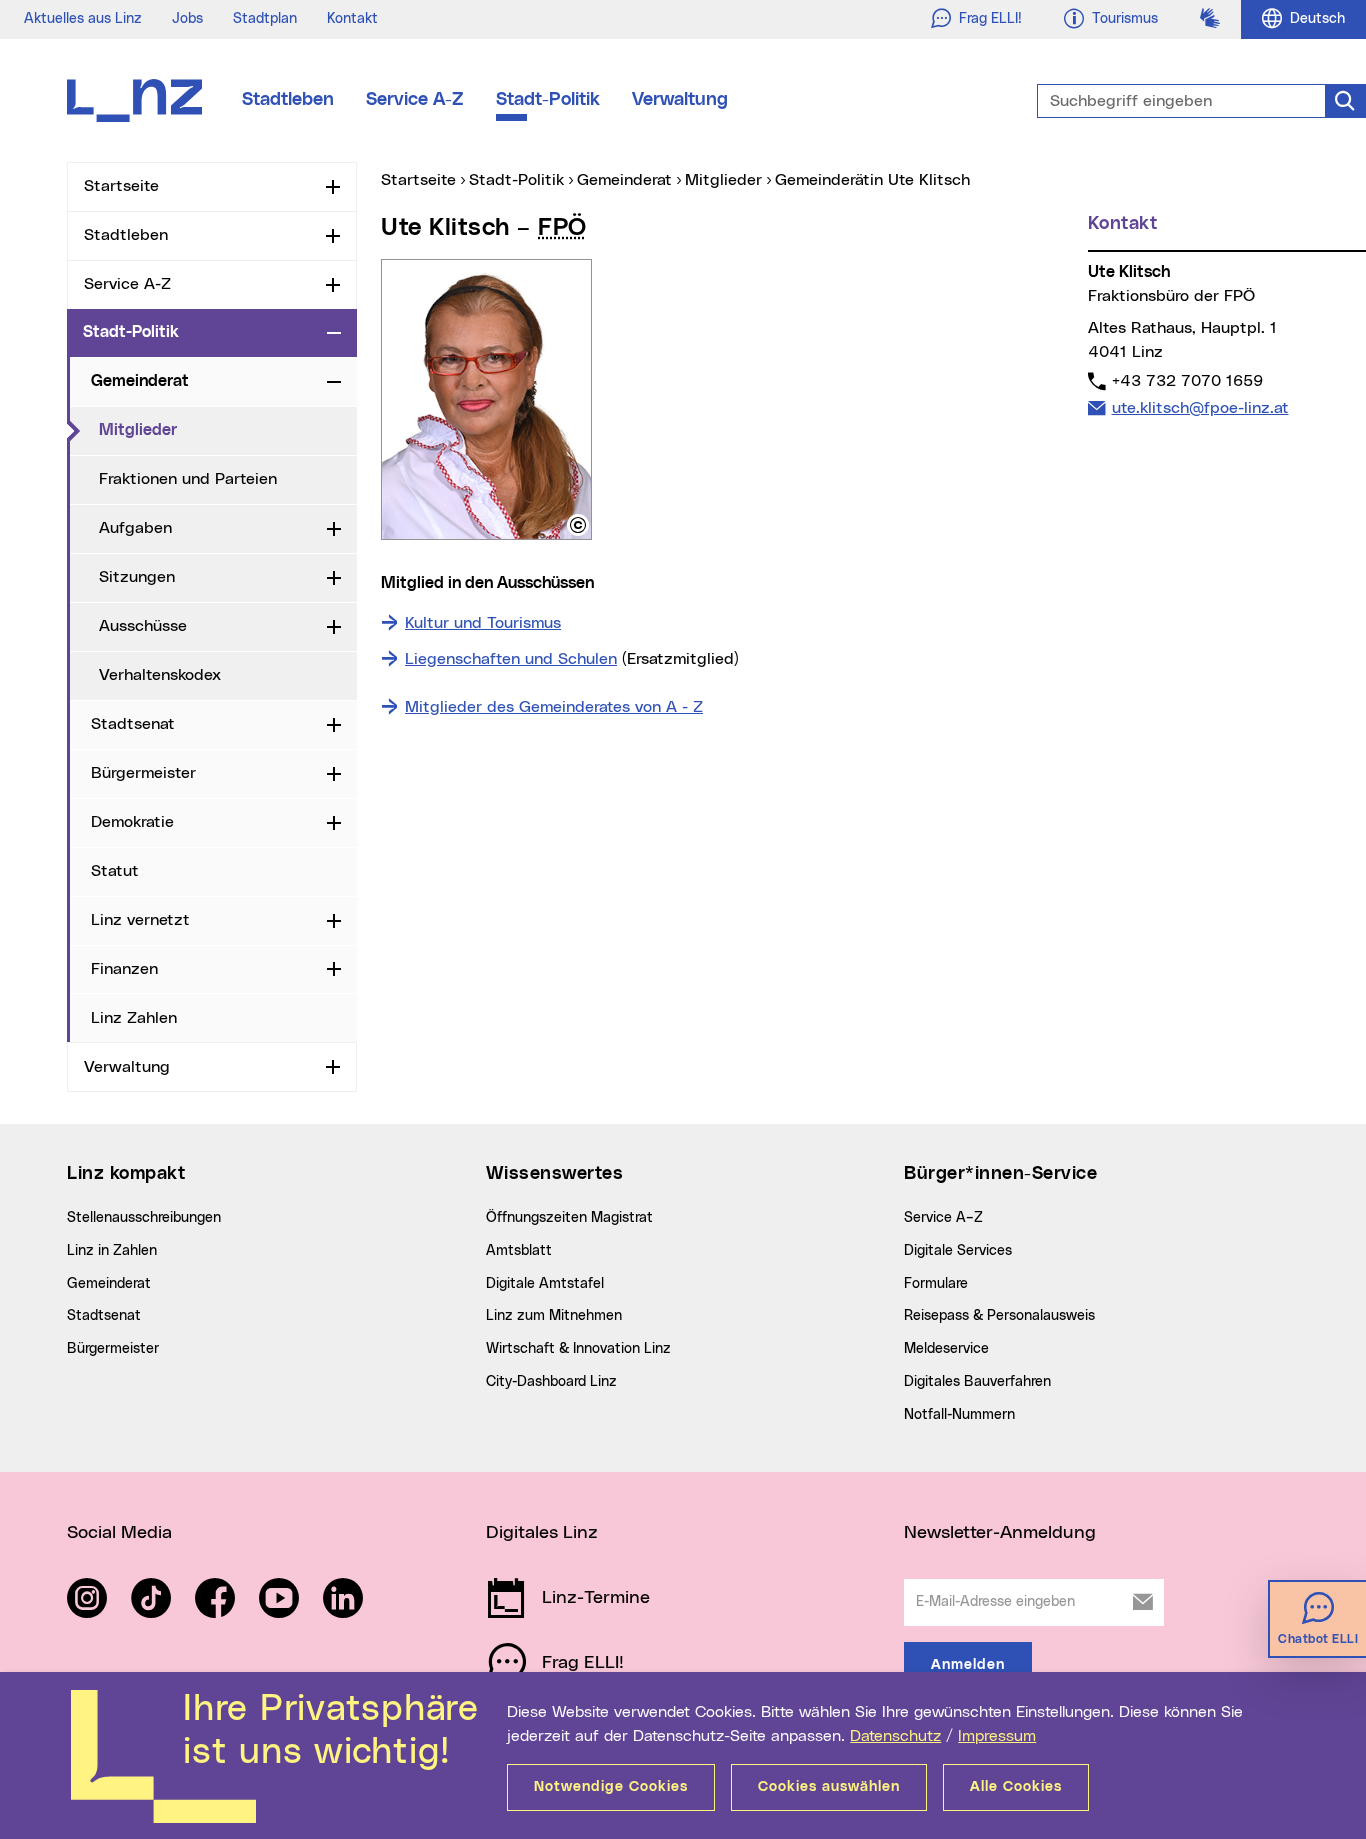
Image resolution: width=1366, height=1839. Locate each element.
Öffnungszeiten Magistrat (569, 1218)
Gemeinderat (140, 381)
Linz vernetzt (140, 920)
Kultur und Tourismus (483, 623)
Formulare (936, 1284)
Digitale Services (958, 1251)
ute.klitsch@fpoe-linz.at (1200, 407)
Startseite (121, 186)
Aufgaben (135, 528)
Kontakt (352, 19)
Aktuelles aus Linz (83, 19)
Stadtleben (288, 100)
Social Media (119, 1533)
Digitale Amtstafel (545, 1284)
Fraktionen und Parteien (188, 479)
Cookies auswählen (829, 1787)
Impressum (997, 1736)
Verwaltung (680, 100)
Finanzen (124, 969)
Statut (115, 871)
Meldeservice (946, 1349)
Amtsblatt (519, 1251)
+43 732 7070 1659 (1187, 380)
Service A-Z (415, 100)
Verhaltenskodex (160, 675)
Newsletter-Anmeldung (1000, 1533)
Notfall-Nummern (959, 1415)
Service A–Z (943, 1218)
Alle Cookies (1016, 1787)
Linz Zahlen (134, 1018)
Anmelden (968, 1665)
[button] (578, 525)
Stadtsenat (133, 724)
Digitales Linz (542, 1533)
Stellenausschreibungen (144, 1218)
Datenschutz (895, 1736)
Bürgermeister (143, 773)
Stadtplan (265, 19)
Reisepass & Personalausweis (999, 1316)
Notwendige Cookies (611, 1787)
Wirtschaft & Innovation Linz (578, 1349)
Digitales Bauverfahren (977, 1382)
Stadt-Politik (548, 100)
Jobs (187, 19)
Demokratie (132, 822)
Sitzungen (137, 577)
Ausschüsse (143, 626)
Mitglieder (220, 429)
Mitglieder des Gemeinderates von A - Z (554, 707)
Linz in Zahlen (112, 1251)
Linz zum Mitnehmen (554, 1316)
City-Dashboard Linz (551, 1382)
